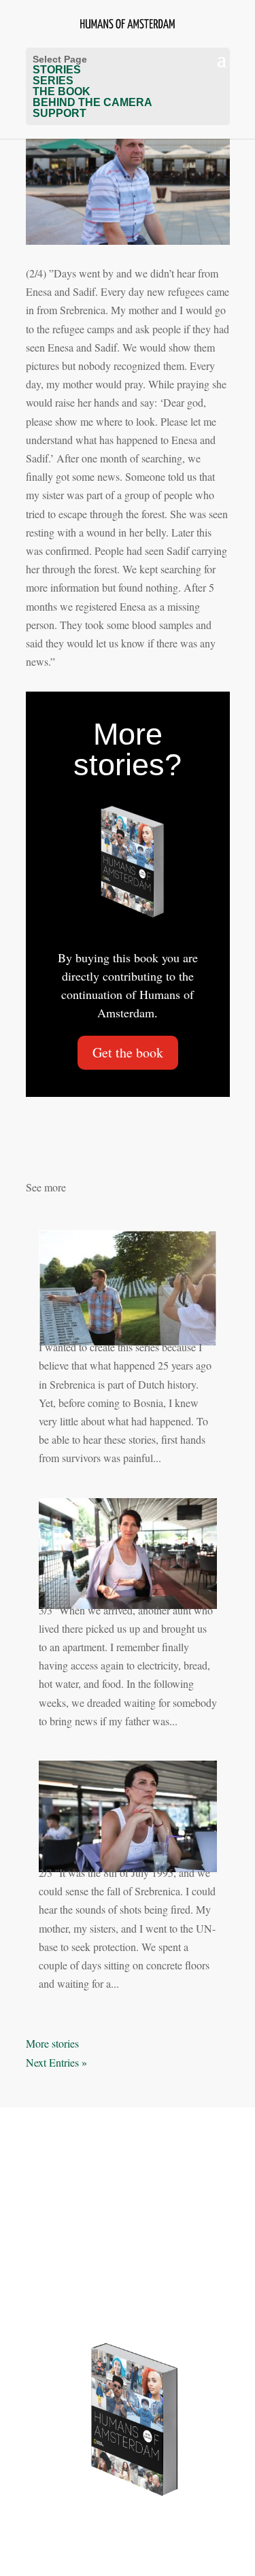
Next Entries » (56, 2062)
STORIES (57, 70)
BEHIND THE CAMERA (92, 102)
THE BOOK (62, 91)
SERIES (53, 81)
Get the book (128, 1052)
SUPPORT (60, 113)
